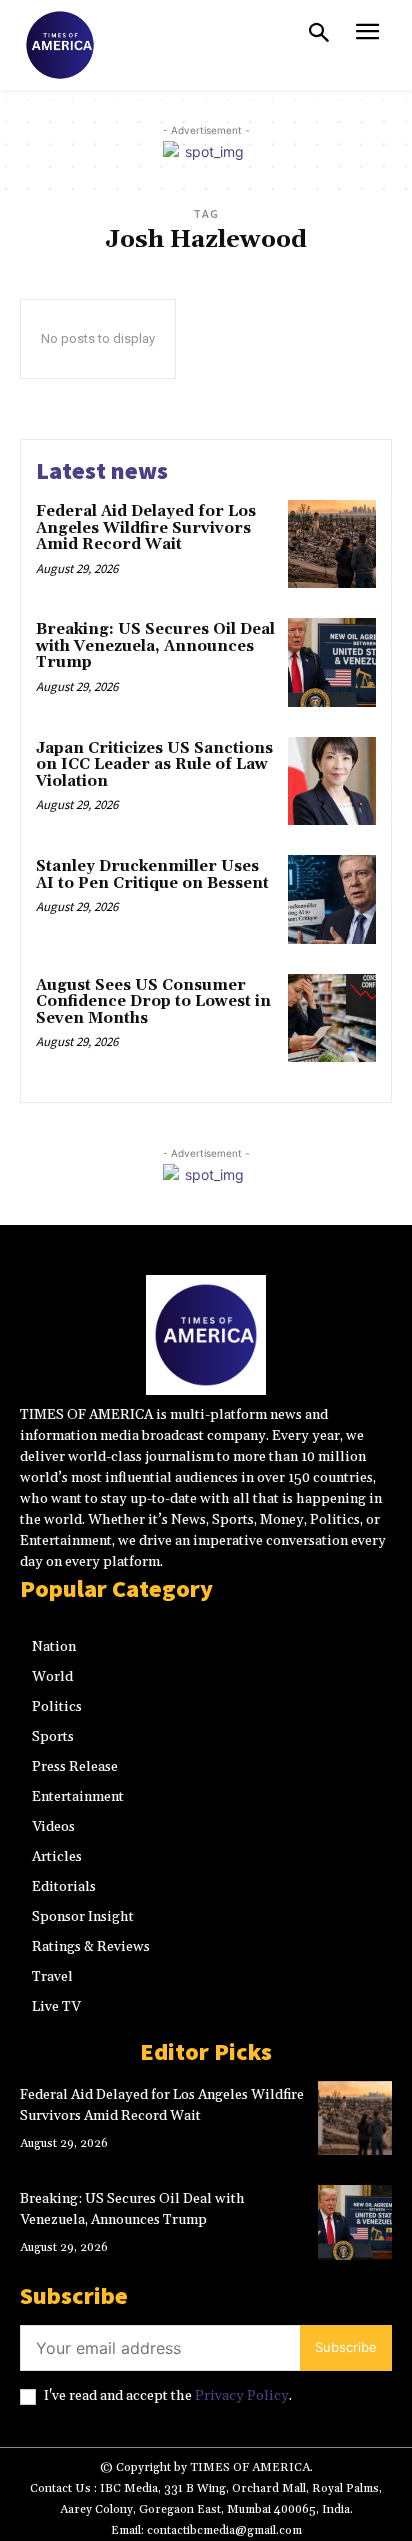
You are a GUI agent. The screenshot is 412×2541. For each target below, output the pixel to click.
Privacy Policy (242, 2396)
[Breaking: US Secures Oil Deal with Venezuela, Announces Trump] (332, 662)
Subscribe (346, 2347)
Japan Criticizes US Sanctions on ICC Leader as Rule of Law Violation (154, 765)
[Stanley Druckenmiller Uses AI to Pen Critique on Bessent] (332, 899)
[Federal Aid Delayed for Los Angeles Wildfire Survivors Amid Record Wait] (332, 544)
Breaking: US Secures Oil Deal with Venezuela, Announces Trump (155, 646)
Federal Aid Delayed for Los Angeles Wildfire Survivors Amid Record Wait (146, 528)
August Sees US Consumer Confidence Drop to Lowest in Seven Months (153, 1002)
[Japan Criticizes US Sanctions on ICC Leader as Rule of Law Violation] (332, 781)
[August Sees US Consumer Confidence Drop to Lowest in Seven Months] (332, 1018)
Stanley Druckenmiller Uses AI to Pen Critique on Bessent (152, 875)
